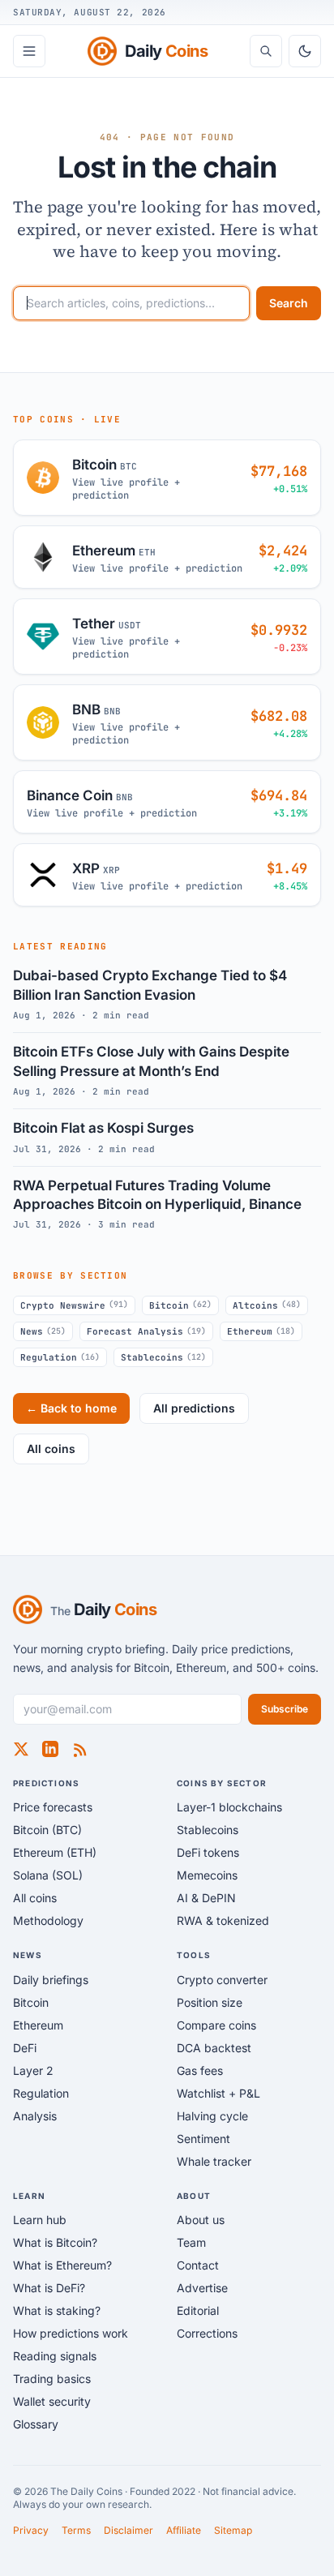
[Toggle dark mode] (305, 51)
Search (289, 303)
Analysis (35, 2116)
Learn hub (40, 2220)
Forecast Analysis (146, 1331)
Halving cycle (212, 2116)
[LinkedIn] (50, 1749)
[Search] (266, 51)
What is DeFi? (49, 2288)
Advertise (202, 2288)
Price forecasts (53, 1807)
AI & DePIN (206, 1898)
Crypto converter (222, 1980)
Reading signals (55, 2356)
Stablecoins (163, 1357)
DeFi (25, 2048)
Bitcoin (180, 1305)
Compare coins (216, 2025)
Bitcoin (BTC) (47, 1830)
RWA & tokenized (223, 1920)
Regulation (60, 1357)
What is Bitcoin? (55, 2242)
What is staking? (57, 2310)
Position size (210, 2002)
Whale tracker (214, 2161)
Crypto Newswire (74, 1305)
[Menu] (29, 51)
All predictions (194, 1408)
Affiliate (184, 2530)
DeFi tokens (208, 1852)
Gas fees (200, 2070)
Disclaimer (128, 2530)
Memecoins (207, 1875)
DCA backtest (214, 2048)
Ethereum (261, 1331)
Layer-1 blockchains (229, 1807)
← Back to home (71, 1408)
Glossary (36, 2424)
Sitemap (233, 2530)
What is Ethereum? (62, 2265)
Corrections (207, 2333)
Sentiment (203, 2139)
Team (191, 2242)
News (43, 1331)
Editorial (198, 2310)
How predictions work (71, 2333)
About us (201, 2220)
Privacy (31, 2530)
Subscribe (285, 1709)
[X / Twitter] (21, 1749)
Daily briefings (51, 1980)
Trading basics (52, 2379)
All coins (51, 1449)
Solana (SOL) (48, 1875)
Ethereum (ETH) (55, 1852)
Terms (76, 2530)
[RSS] (79, 1749)
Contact (198, 2265)
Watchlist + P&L (218, 2093)
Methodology (48, 1920)
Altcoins (267, 1305)
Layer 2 (33, 2070)
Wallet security (52, 2401)
